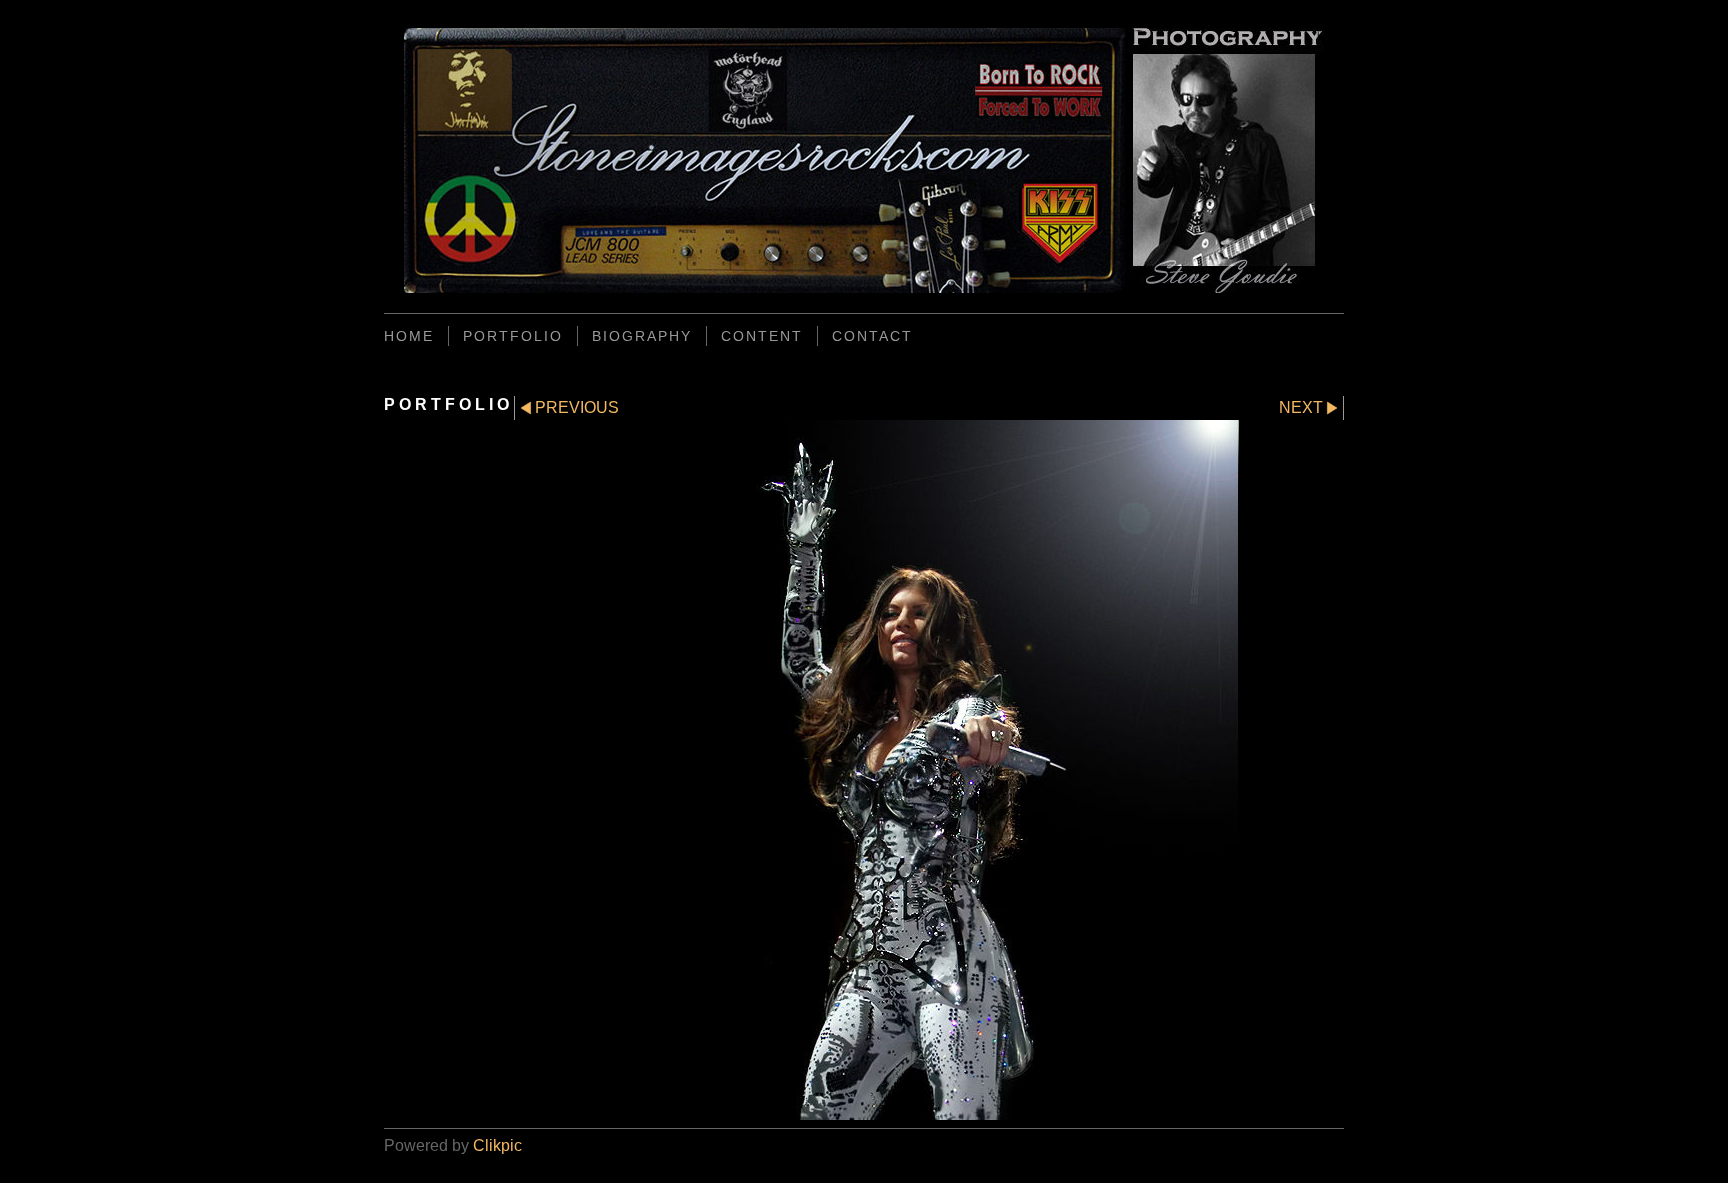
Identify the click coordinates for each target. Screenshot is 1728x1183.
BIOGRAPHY (642, 336)
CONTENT (762, 336)
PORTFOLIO (513, 336)
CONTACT (872, 336)
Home (409, 336)
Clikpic (497, 1145)
